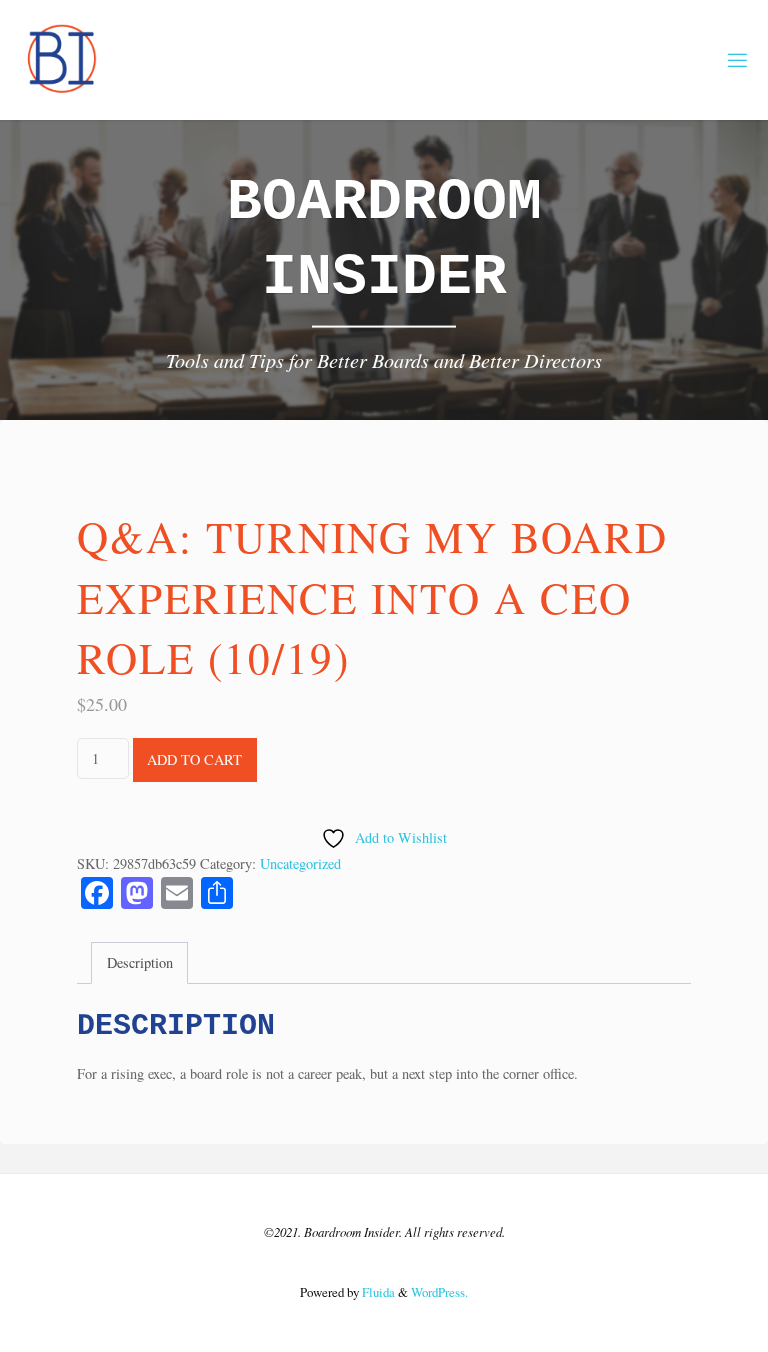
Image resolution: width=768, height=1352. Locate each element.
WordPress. (439, 1292)
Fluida (377, 1292)
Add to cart (194, 759)
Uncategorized (300, 863)
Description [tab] (140, 962)
